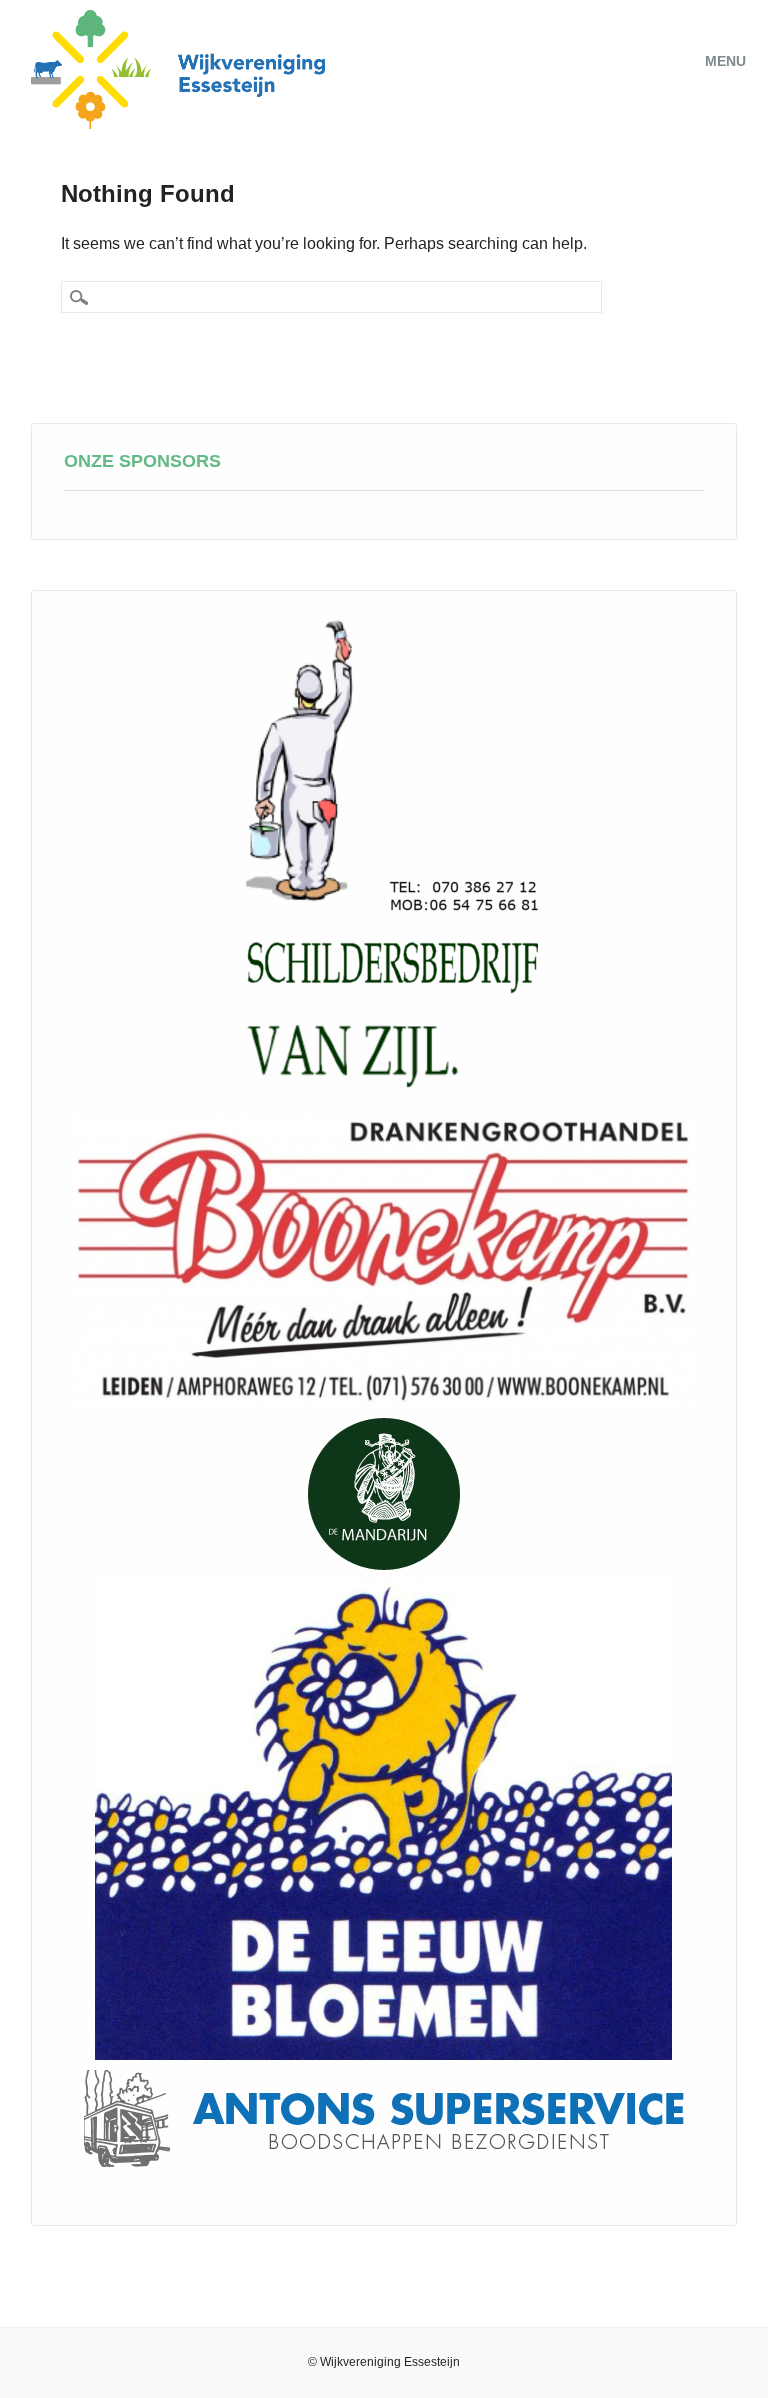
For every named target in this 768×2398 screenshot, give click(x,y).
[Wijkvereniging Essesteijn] (178, 123)
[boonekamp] (384, 1259)
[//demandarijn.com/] (384, 1494)
